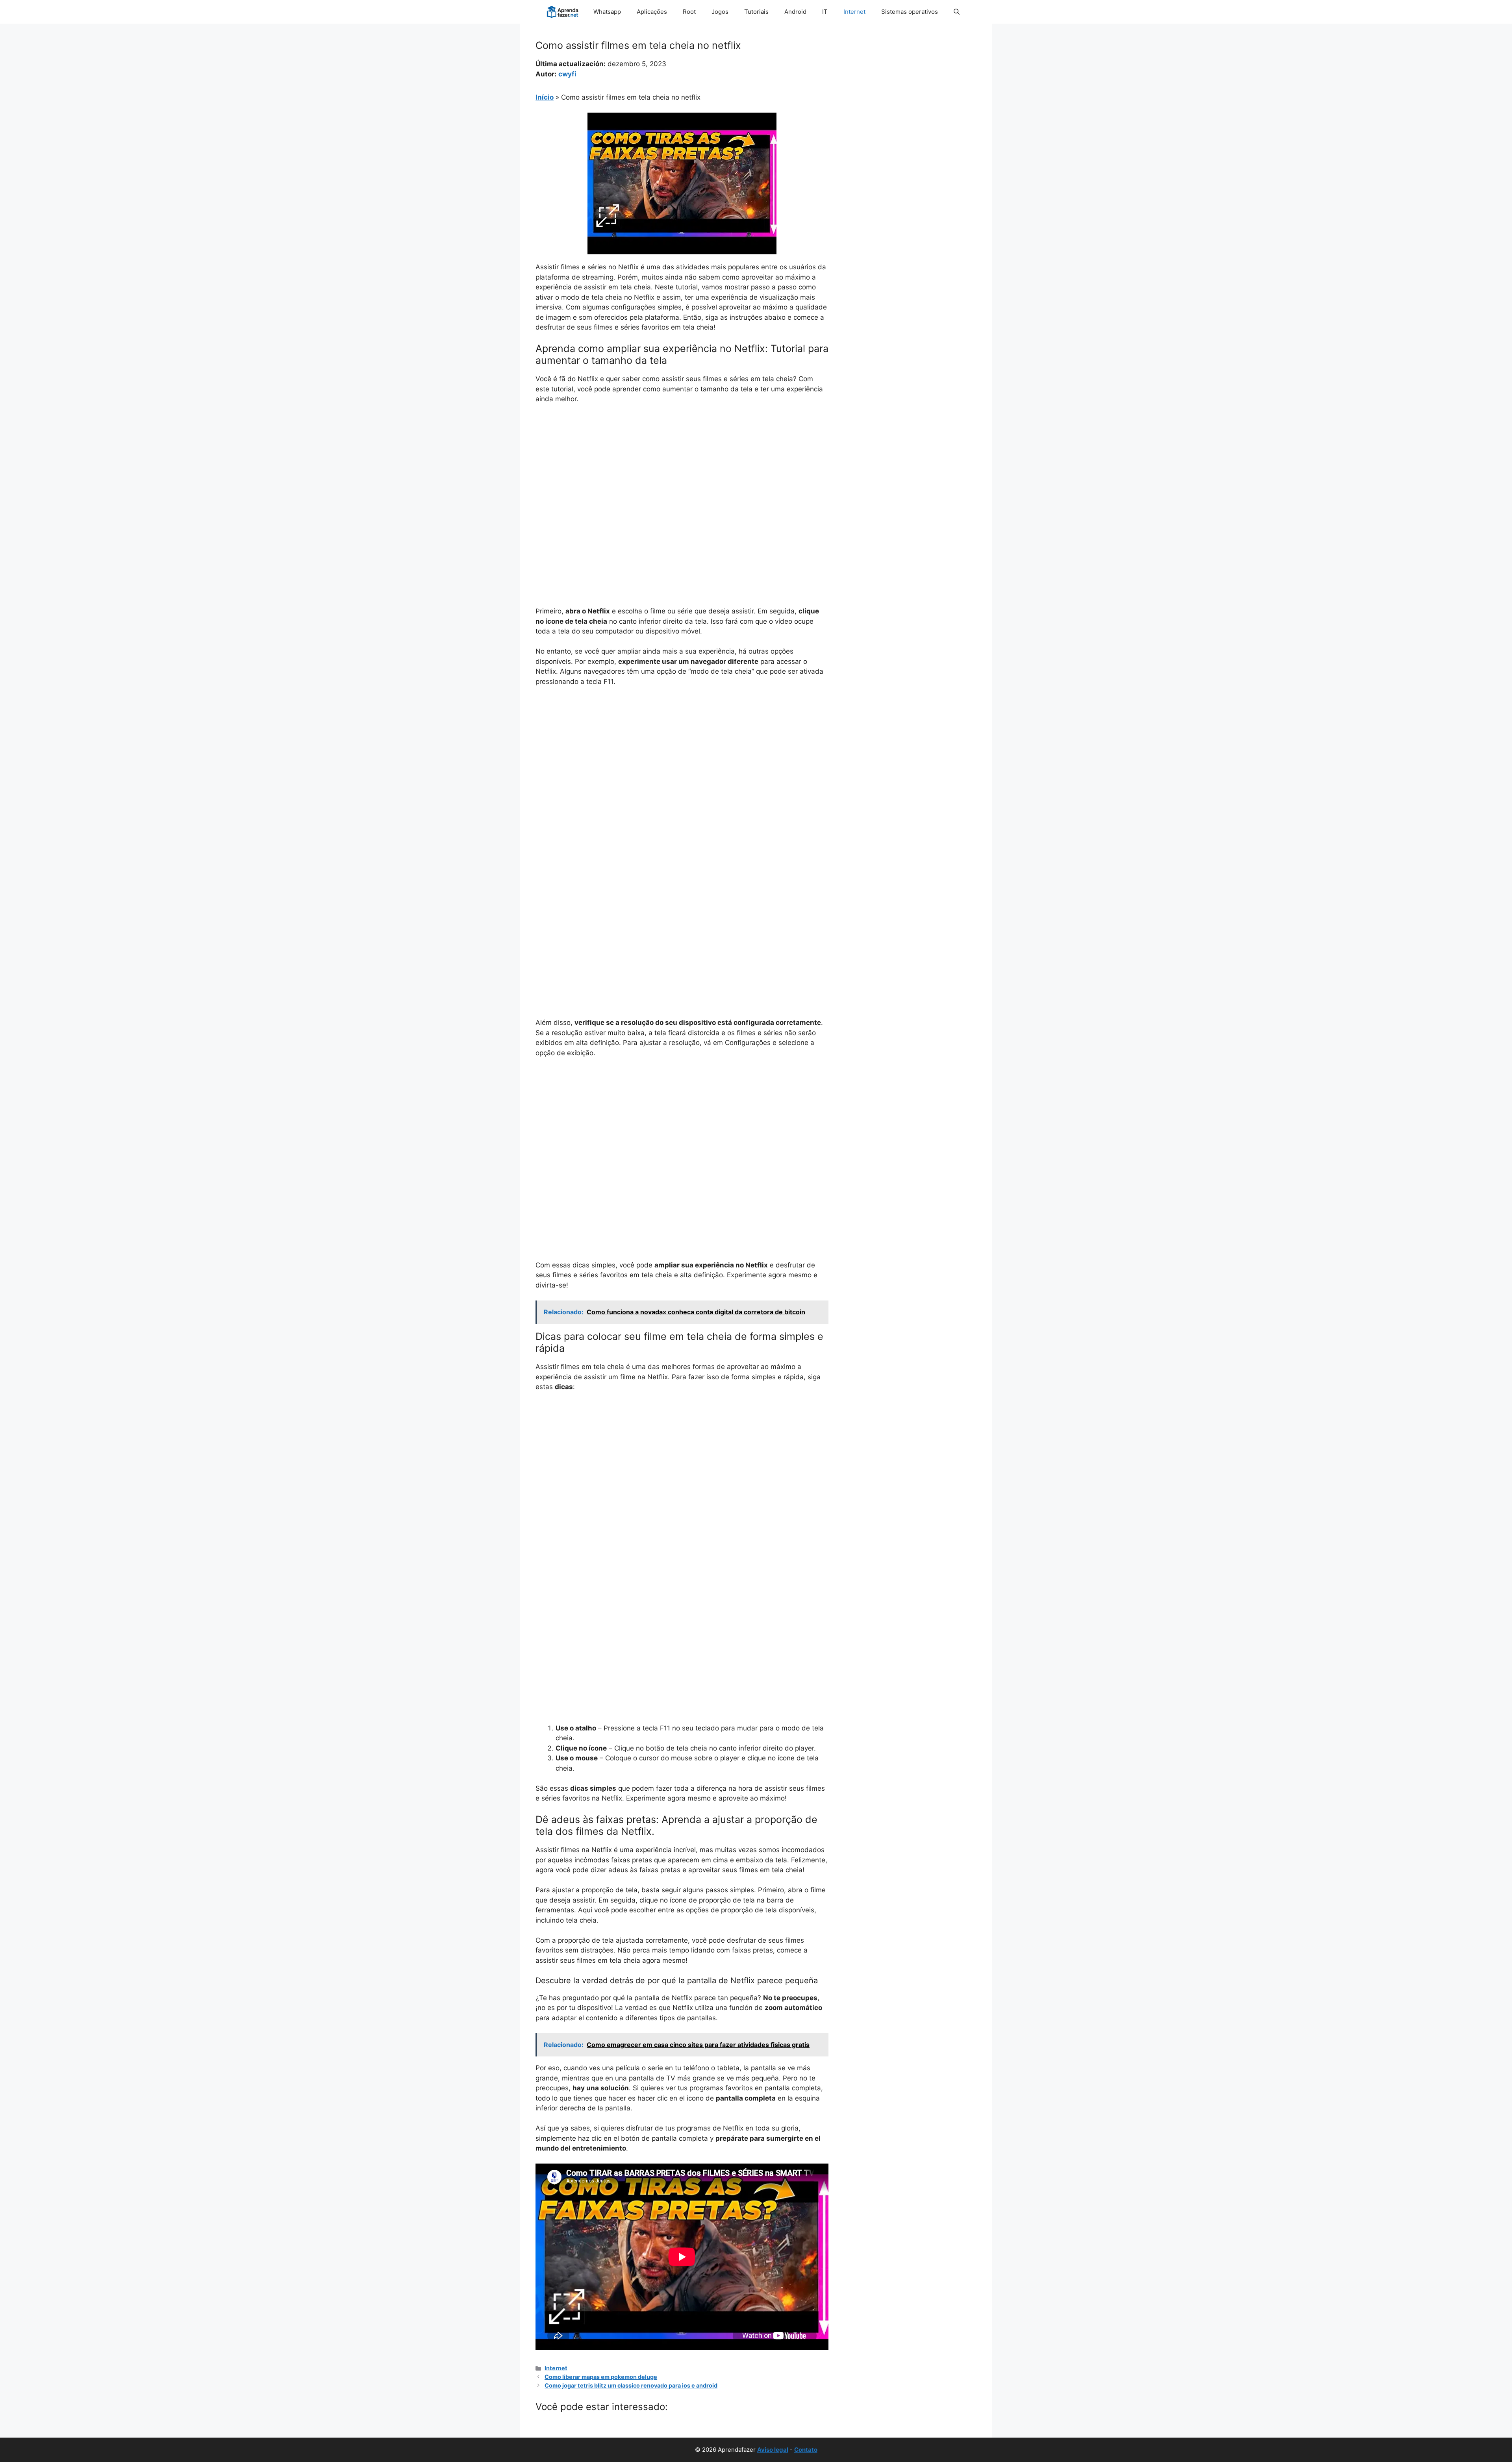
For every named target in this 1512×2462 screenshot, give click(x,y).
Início (545, 97)
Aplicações (652, 12)
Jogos (720, 12)
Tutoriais (756, 12)
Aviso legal (773, 2450)
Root (689, 12)
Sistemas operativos (910, 12)
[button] (957, 12)
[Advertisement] (682, 469)
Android (795, 12)
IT (825, 12)
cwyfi (567, 74)
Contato (806, 2450)
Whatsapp (607, 12)
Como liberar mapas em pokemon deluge (601, 2377)
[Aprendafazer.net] (563, 12)
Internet (854, 12)
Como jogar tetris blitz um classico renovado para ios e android (631, 2385)
